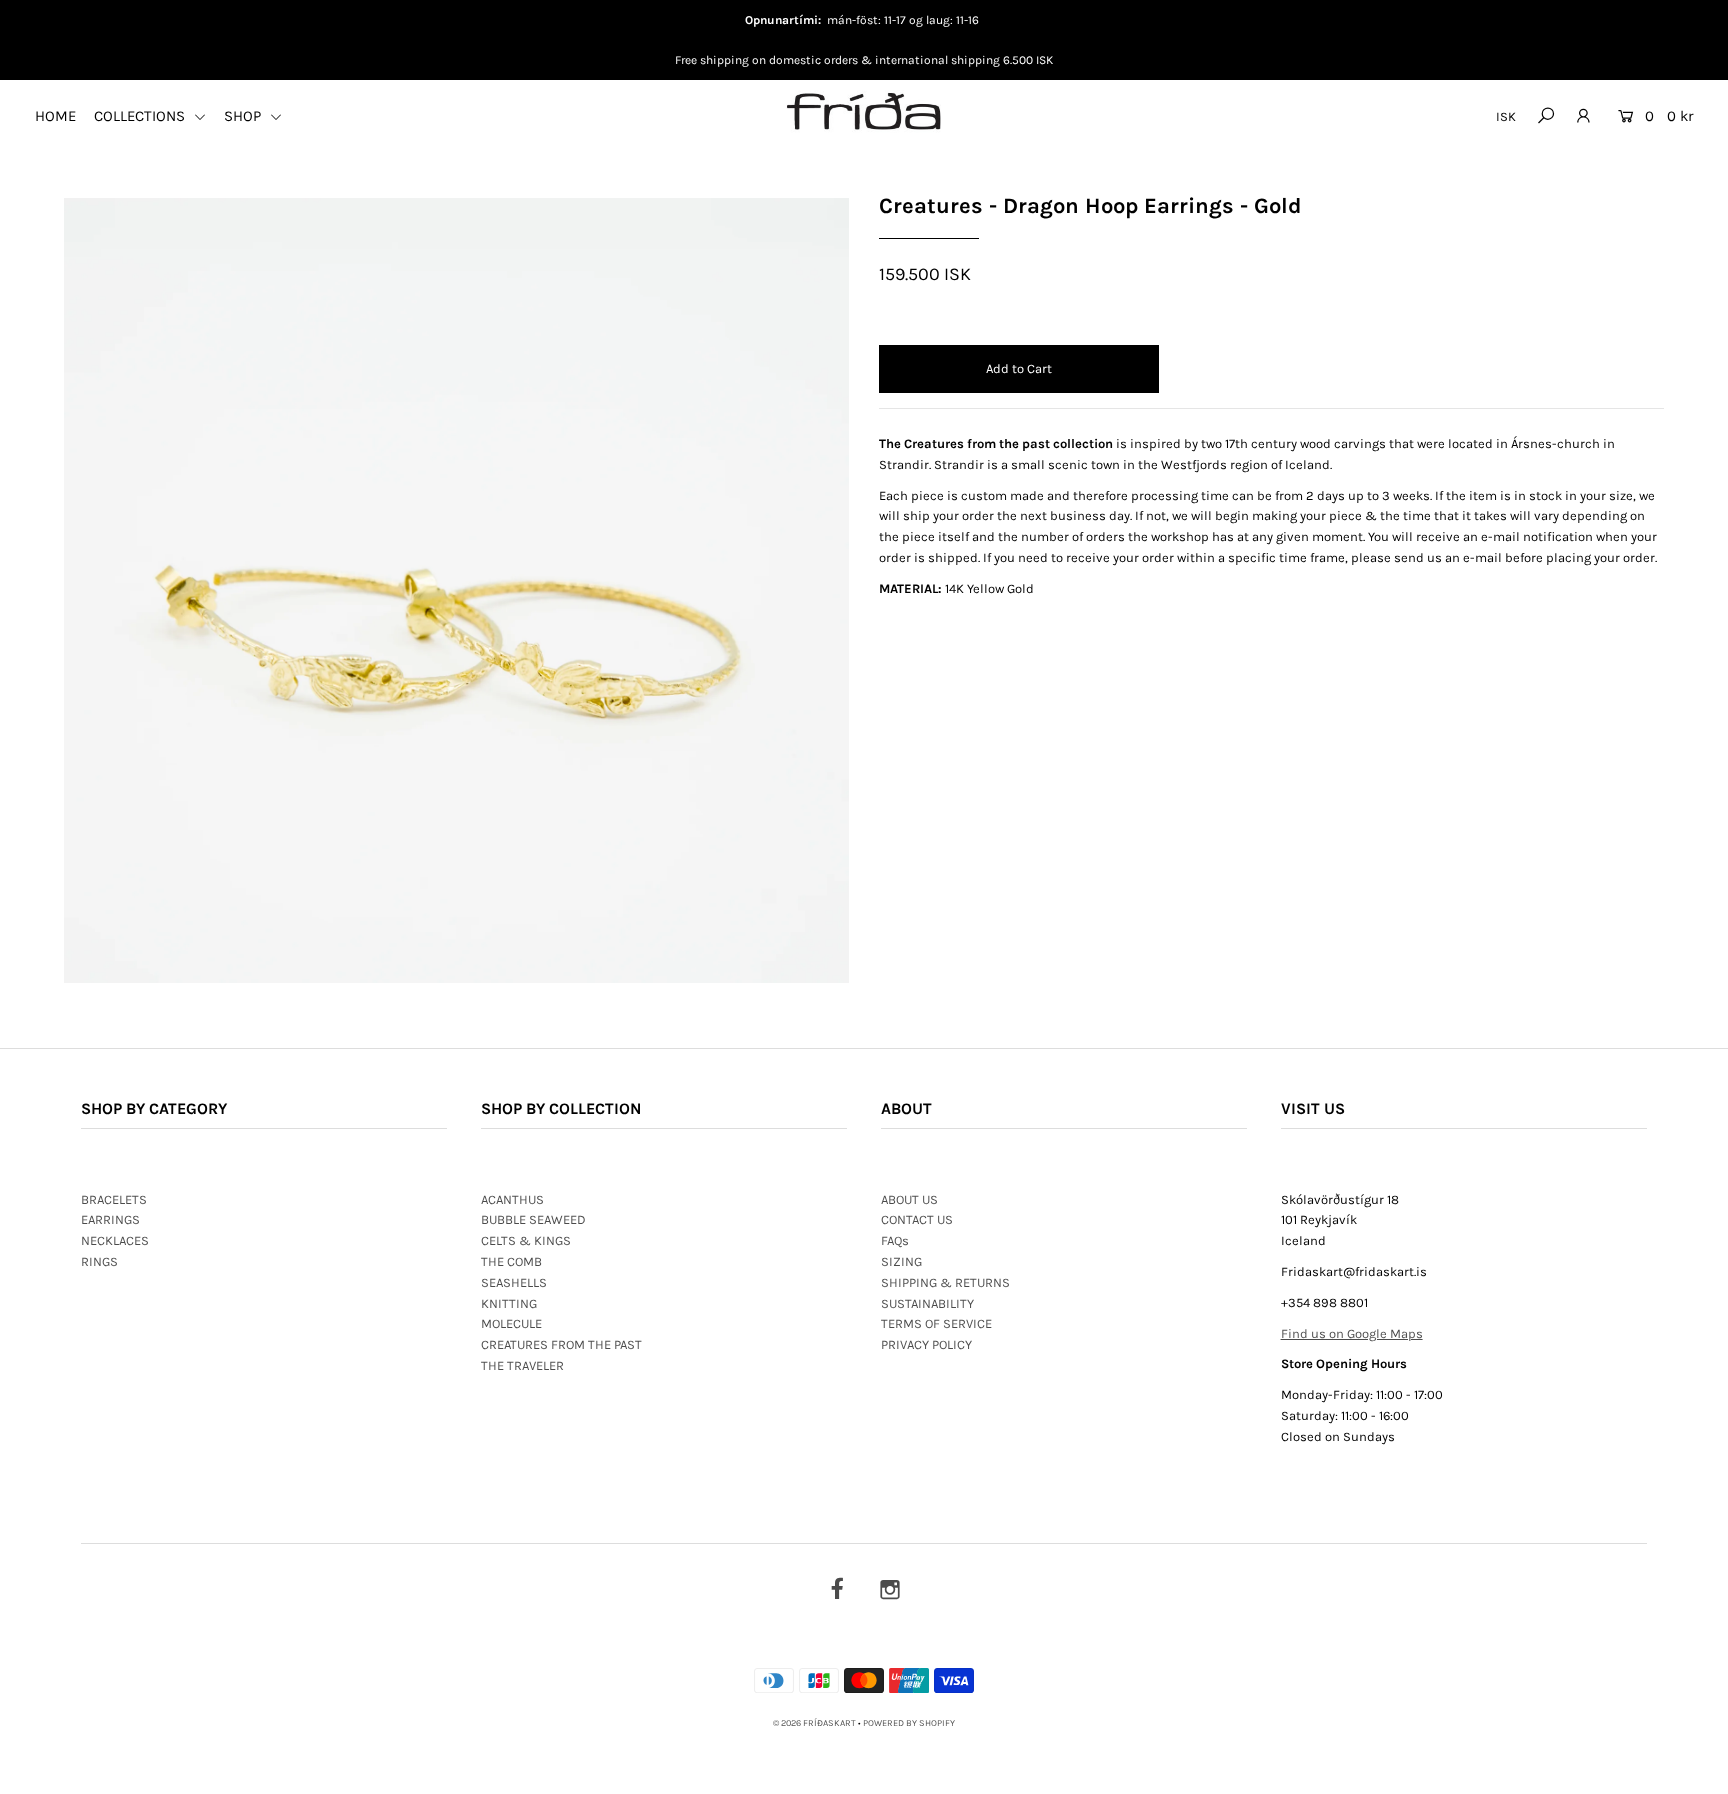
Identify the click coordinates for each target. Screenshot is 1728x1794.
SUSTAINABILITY (927, 1303)
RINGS (99, 1261)
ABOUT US (909, 1199)
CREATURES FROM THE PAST (561, 1344)
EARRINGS (110, 1219)
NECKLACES (115, 1240)
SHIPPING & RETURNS (945, 1282)
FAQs (895, 1240)
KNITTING (509, 1303)
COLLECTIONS (141, 116)
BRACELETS (114, 1199)
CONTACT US (917, 1219)
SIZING (901, 1261)
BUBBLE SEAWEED (533, 1219)
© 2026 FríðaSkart (814, 1723)
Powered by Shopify (909, 1723)
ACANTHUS (512, 1199)
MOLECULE (511, 1323)
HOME (55, 116)
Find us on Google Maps (1352, 1333)
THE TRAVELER (522, 1365)
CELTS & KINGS (526, 1240)
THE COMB (511, 1261)
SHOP (244, 116)
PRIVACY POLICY (926, 1344)
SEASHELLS (514, 1282)
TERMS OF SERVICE (936, 1323)
